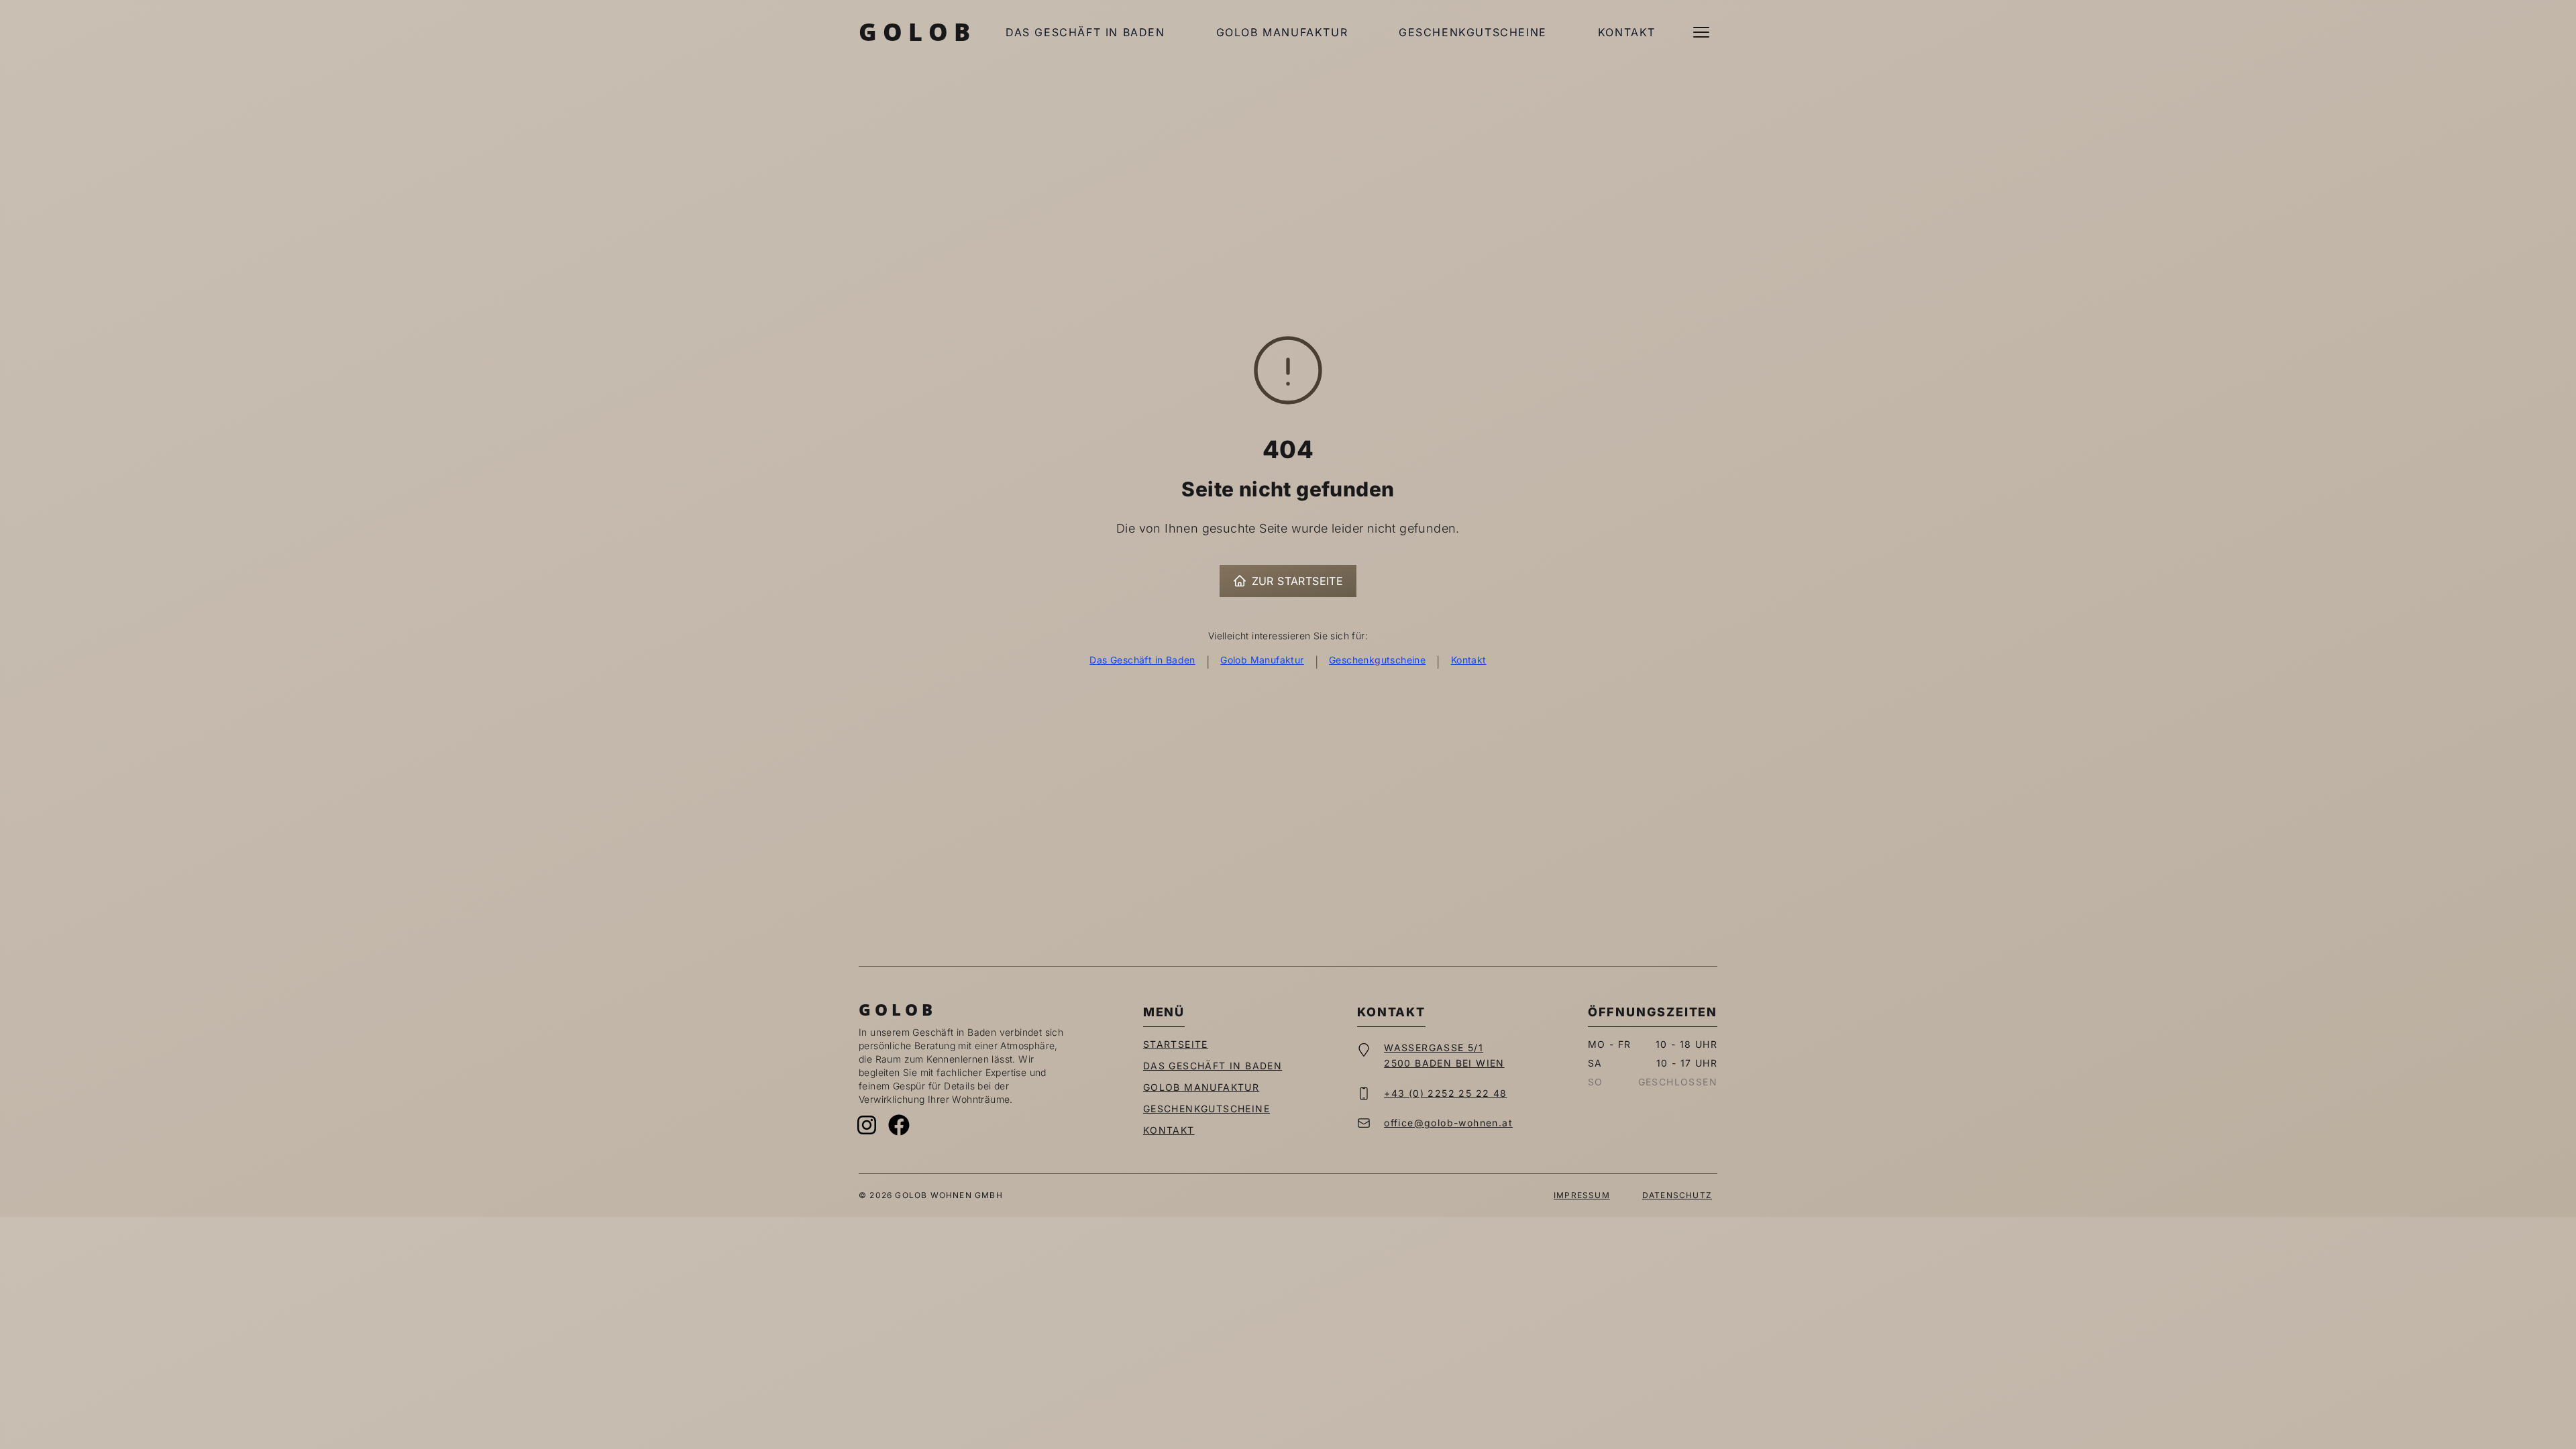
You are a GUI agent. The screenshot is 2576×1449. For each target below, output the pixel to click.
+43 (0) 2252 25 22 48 (1445, 1093)
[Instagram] (867, 1125)
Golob (917, 32)
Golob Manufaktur (1282, 32)
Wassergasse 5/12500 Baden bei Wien (1444, 1055)
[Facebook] (899, 1125)
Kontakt (1627, 32)
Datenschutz (1677, 1195)
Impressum (1582, 1195)
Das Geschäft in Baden (1085, 32)
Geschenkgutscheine (1473, 32)
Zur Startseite (1298, 581)
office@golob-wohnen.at (1448, 1123)
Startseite (1176, 1044)
